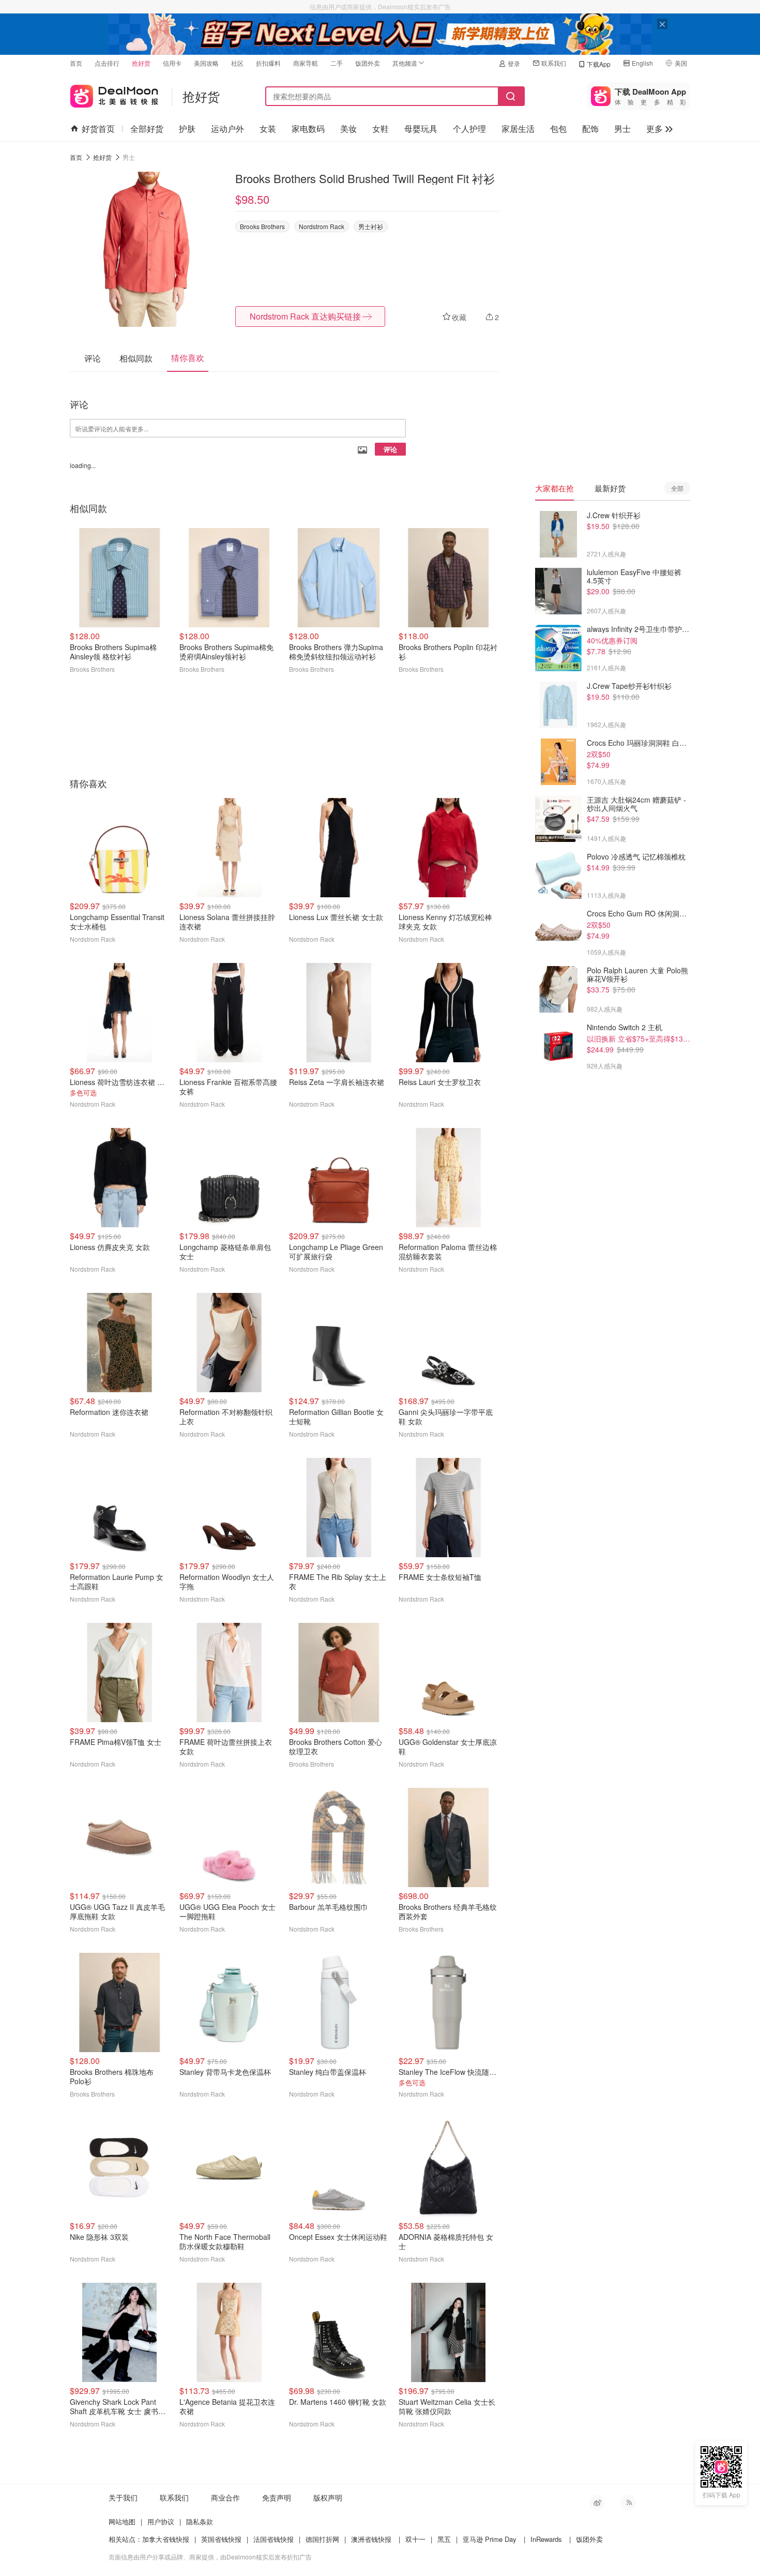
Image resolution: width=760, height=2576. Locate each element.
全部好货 (147, 129)
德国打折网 (322, 2539)
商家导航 (306, 63)
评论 (390, 449)
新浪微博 (597, 2503)
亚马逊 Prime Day (490, 2539)
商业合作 (225, 2497)
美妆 (348, 129)
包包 (558, 129)
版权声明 (328, 2497)
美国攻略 (206, 63)
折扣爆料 (268, 63)
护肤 (187, 129)
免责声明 (277, 2497)
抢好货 (141, 63)
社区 (237, 63)
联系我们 (554, 63)
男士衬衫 (371, 226)
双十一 (415, 2539)
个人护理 (469, 129)
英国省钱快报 (221, 2539)
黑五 (444, 2539)
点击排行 (107, 63)
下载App (599, 64)
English (642, 63)
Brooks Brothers (262, 226)
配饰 (590, 129)
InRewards (546, 2539)
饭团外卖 (368, 63)
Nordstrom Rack (322, 226)
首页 (76, 63)
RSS (628, 2503)
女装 (268, 129)
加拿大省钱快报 (166, 2539)
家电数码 (308, 129)
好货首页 (98, 129)
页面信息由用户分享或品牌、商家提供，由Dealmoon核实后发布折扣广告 (210, 2557)
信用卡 (172, 63)
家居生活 (518, 129)
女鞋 (381, 129)
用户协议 (161, 2521)
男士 (622, 129)
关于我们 (123, 2497)
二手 (337, 63)
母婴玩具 (421, 129)
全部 (677, 488)
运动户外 (227, 129)
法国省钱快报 (273, 2539)
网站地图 (122, 2521)
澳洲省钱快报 (371, 2539)
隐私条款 (200, 2521)
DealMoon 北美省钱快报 (114, 94)
